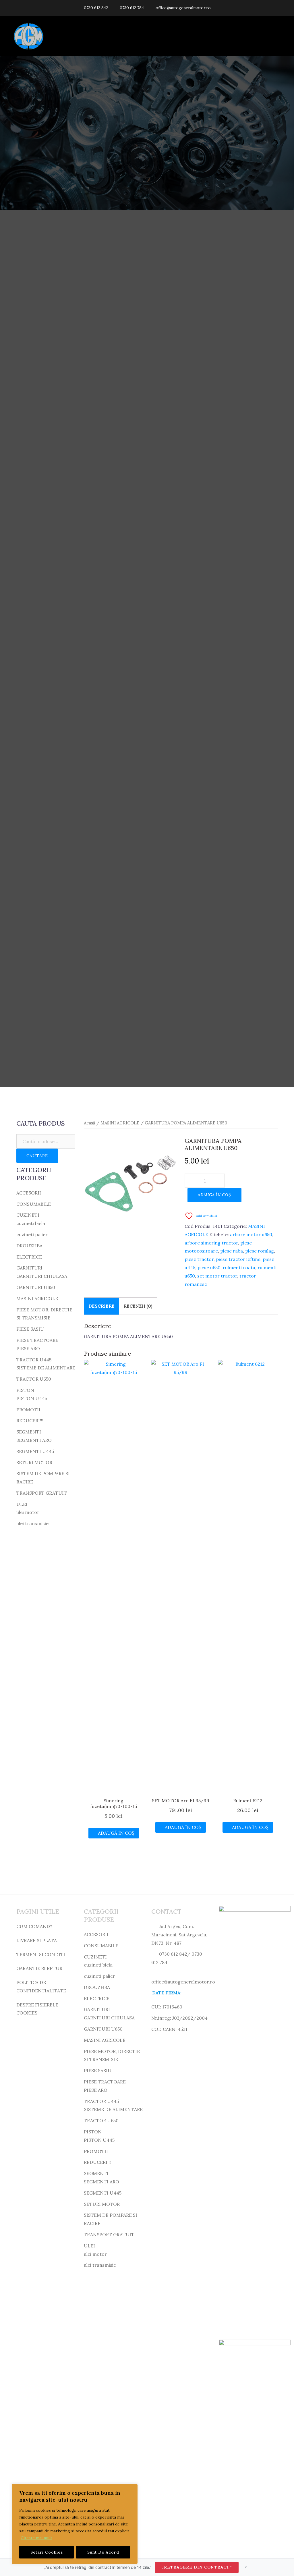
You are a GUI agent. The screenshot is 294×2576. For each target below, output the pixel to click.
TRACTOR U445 (34, 1360)
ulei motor (28, 1512)
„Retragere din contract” (197, 2567)
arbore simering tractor (211, 1243)
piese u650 (209, 1267)
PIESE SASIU (30, 1329)
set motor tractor (217, 1276)
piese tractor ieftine (238, 1259)
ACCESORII (29, 1193)
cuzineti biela (31, 1223)
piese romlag (260, 1251)
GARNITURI (29, 1268)
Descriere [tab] (101, 1306)
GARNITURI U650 (36, 1287)
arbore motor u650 (251, 1234)
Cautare (37, 1156)
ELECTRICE (29, 1257)
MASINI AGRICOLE (120, 1123)
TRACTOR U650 (34, 1379)
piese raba (232, 1251)
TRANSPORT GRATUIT (42, 1493)
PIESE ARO (28, 1348)
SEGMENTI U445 (35, 1451)
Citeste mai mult (36, 2538)
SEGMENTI (29, 1432)
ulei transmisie (32, 1523)
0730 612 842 (96, 8)
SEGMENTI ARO (34, 1440)
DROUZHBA (29, 1246)
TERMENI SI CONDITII (42, 1954)
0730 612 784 (132, 8)
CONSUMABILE (34, 1204)
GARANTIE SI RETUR (39, 1968)
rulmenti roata (239, 1267)
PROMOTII (28, 1410)
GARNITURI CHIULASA (42, 1276)
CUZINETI (28, 1215)
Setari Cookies (47, 2552)
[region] (75, 2524)
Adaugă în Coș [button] (116, 1833)
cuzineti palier (32, 1234)
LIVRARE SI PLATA (37, 1940)
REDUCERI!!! (30, 1421)
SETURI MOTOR (34, 1462)
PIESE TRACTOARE (37, 1340)
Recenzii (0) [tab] (138, 1306)
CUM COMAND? (34, 1926)
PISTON (25, 1390)
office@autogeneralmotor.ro (183, 8)
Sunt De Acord (103, 2552)
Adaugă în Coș (214, 1195)
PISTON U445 (32, 1398)
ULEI (22, 1504)
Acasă (90, 1123)
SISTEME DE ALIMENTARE (46, 1368)
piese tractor (199, 1259)
